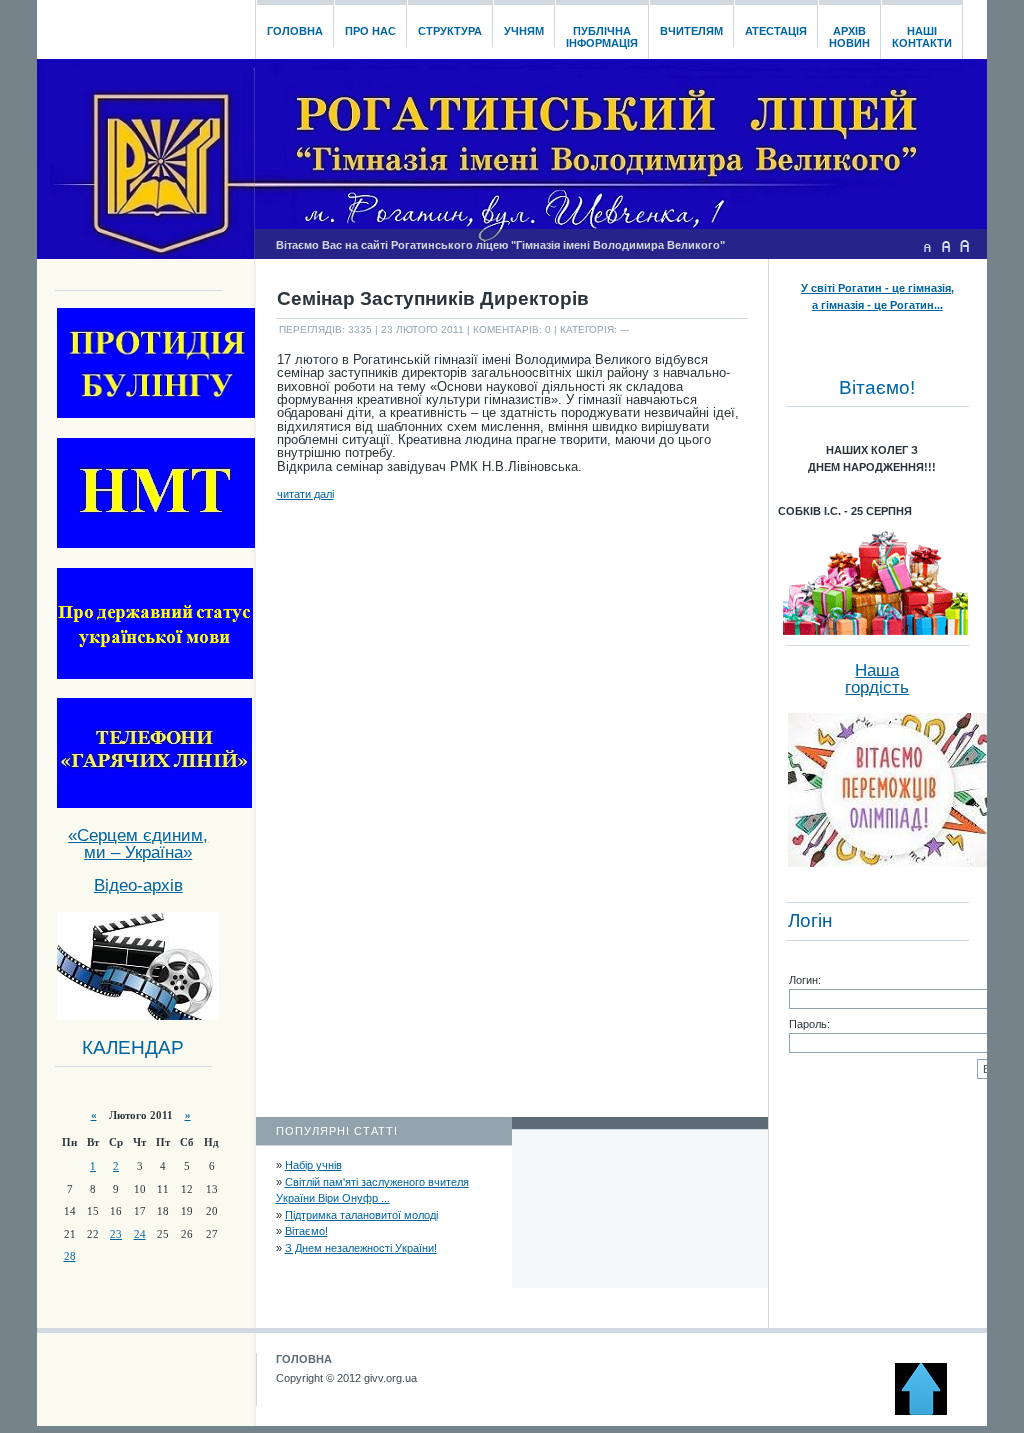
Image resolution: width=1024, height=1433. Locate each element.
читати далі (305, 494)
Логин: (805, 980)
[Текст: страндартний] (946, 246)
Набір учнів (313, 1165)
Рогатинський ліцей (145, 24)
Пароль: (809, 1024)
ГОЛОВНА (304, 1359)
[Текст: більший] (965, 246)
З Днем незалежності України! (361, 1248)
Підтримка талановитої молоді (361, 1215)
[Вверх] (930, 1411)
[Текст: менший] (927, 246)
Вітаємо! (306, 1231)
